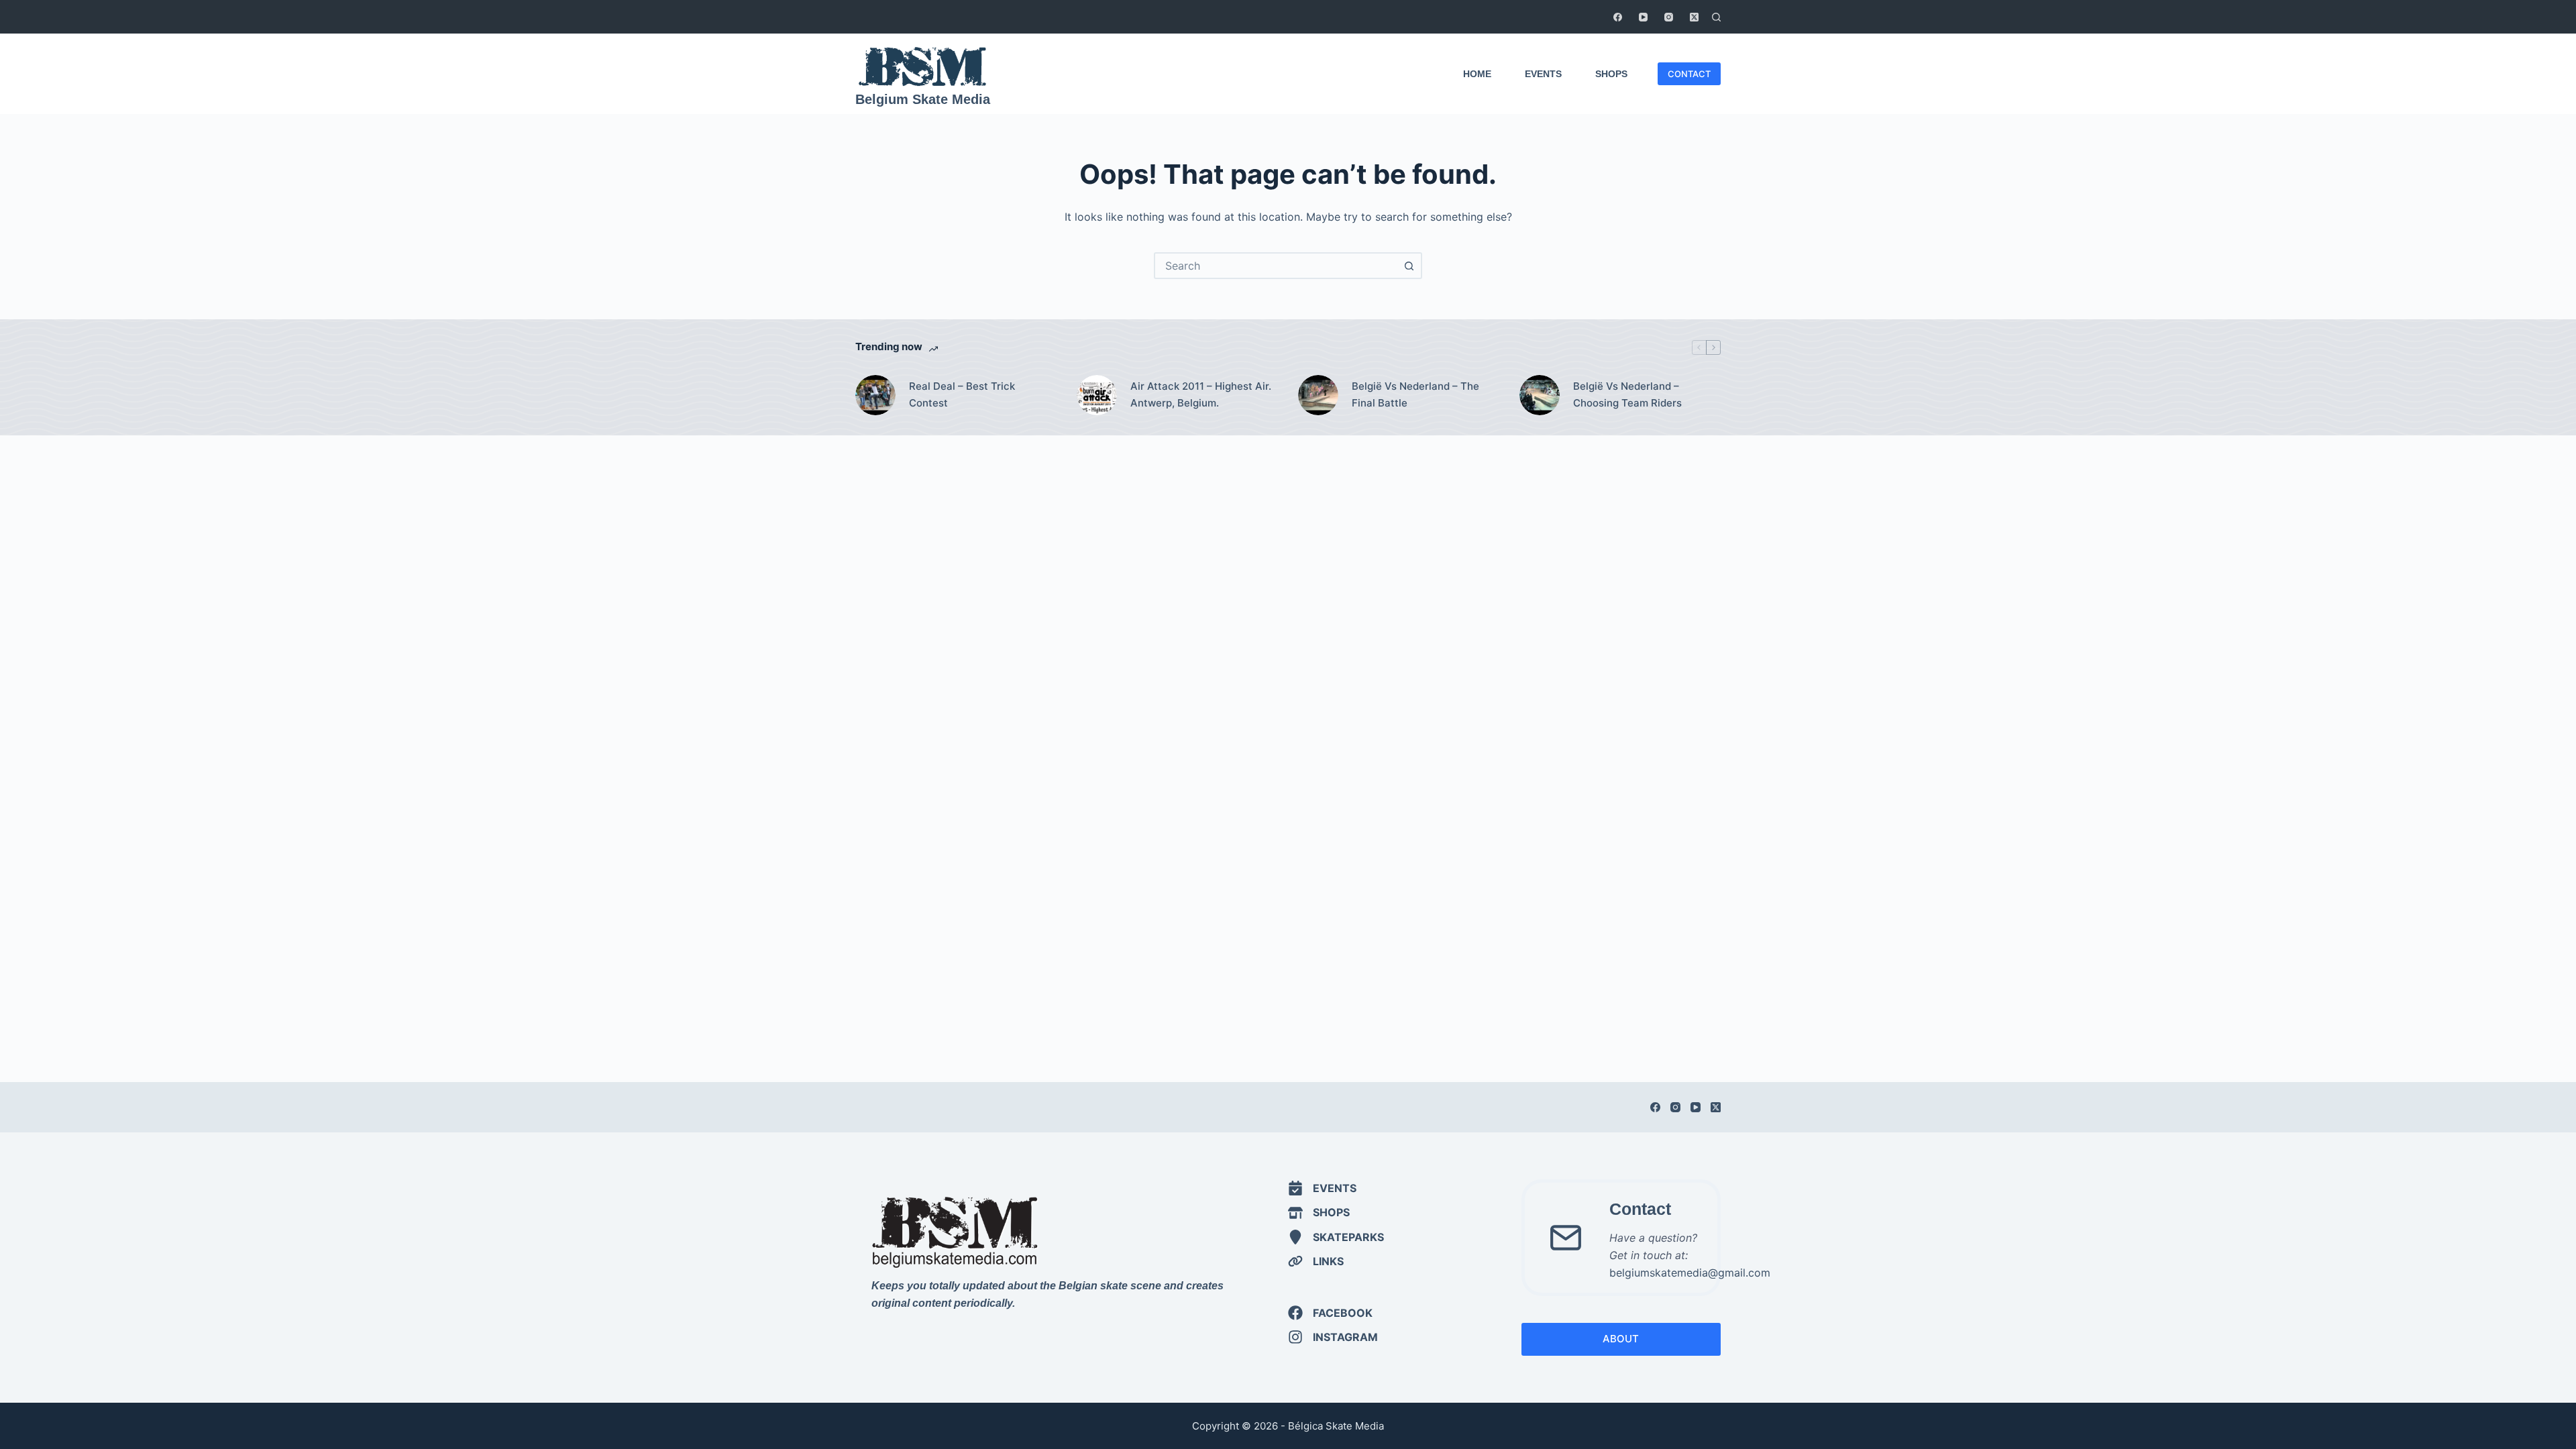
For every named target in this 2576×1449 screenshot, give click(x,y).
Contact (1640, 1209)
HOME (1477, 74)
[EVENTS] (1322, 1188)
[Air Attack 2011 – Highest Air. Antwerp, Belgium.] (1097, 395)
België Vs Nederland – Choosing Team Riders (1627, 394)
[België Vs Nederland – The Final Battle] (1318, 395)
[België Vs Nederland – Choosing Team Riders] (1540, 395)
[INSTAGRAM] (1333, 1337)
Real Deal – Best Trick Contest (962, 394)
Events (1543, 74)
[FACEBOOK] (1330, 1313)
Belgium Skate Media (923, 99)
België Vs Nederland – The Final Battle (1415, 394)
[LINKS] (1316, 1261)
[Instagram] (1669, 17)
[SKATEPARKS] (1336, 1237)
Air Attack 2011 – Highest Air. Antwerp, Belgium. (1201, 394)
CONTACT (1689, 74)
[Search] (1716, 17)
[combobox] (1276, 266)
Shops (1611, 74)
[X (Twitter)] (1694, 17)
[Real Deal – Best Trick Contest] (875, 395)
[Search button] (1409, 266)
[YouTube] (1643, 17)
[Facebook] (1618, 17)
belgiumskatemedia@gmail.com (1690, 1273)
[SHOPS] (1319, 1212)
